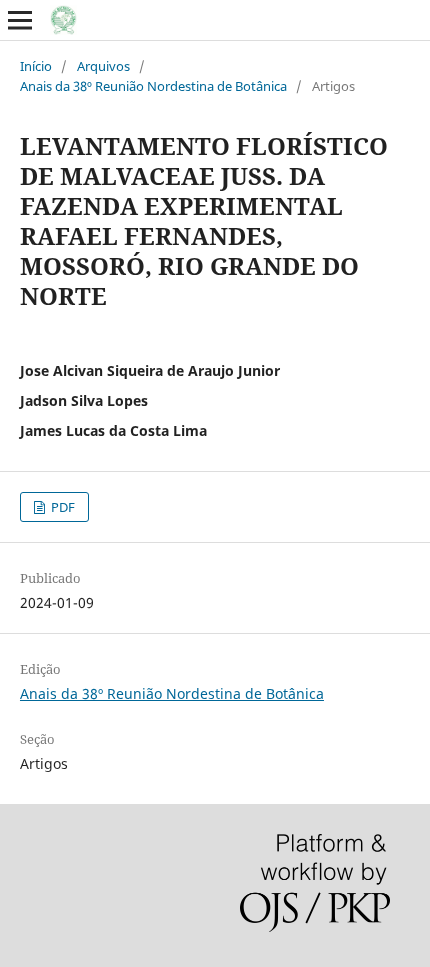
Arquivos (103, 66)
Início (36, 66)
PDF (61, 507)
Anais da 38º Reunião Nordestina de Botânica (153, 86)
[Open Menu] (20, 20)
